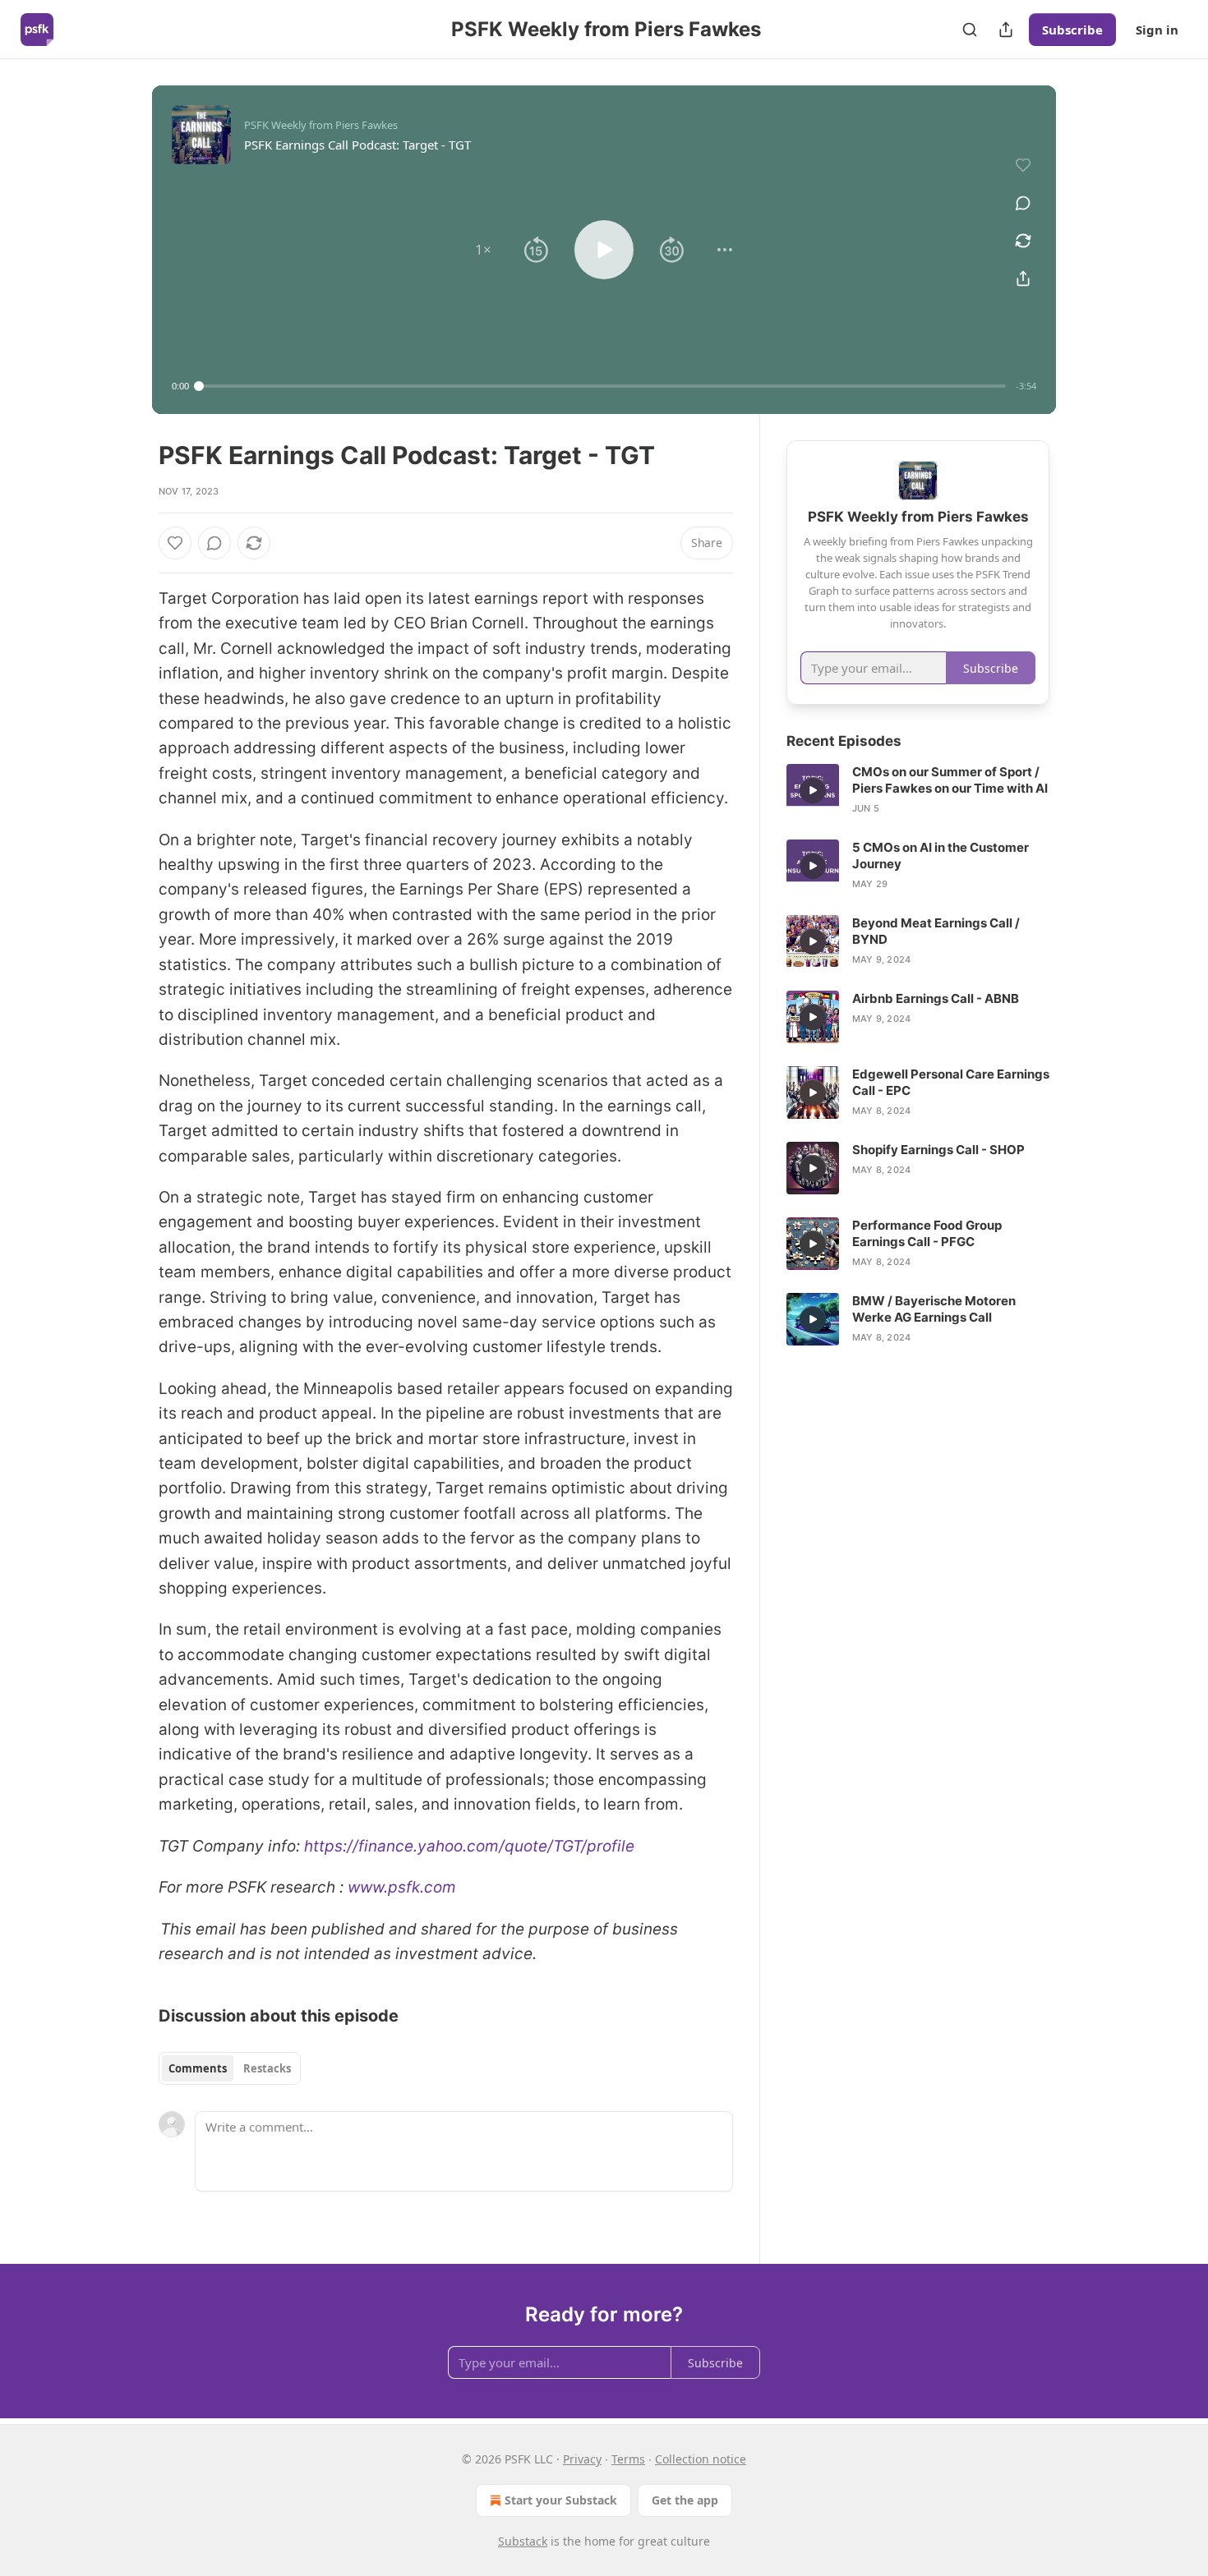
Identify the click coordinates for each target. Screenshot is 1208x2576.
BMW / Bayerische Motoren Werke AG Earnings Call (934, 1309)
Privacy (582, 2459)
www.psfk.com (402, 1887)
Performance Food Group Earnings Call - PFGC (927, 1233)
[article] (918, 790)
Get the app (685, 2500)
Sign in (1157, 30)
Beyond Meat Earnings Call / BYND (936, 931)
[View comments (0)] (1023, 203)
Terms (628, 2459)
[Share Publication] (1006, 30)
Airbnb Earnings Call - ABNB (936, 998)
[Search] (970, 30)
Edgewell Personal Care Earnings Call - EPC (951, 1082)
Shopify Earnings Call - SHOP (938, 1150)
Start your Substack (561, 2500)
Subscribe (1072, 30)
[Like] (175, 543)
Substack (523, 2541)
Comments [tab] (198, 2068)
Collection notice (701, 2459)
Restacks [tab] (267, 2068)
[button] (483, 250)
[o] (813, 790)
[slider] (602, 386)
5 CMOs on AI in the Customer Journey (941, 856)
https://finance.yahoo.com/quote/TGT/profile (469, 1846)
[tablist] (230, 2068)
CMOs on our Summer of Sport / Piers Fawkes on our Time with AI (950, 780)
